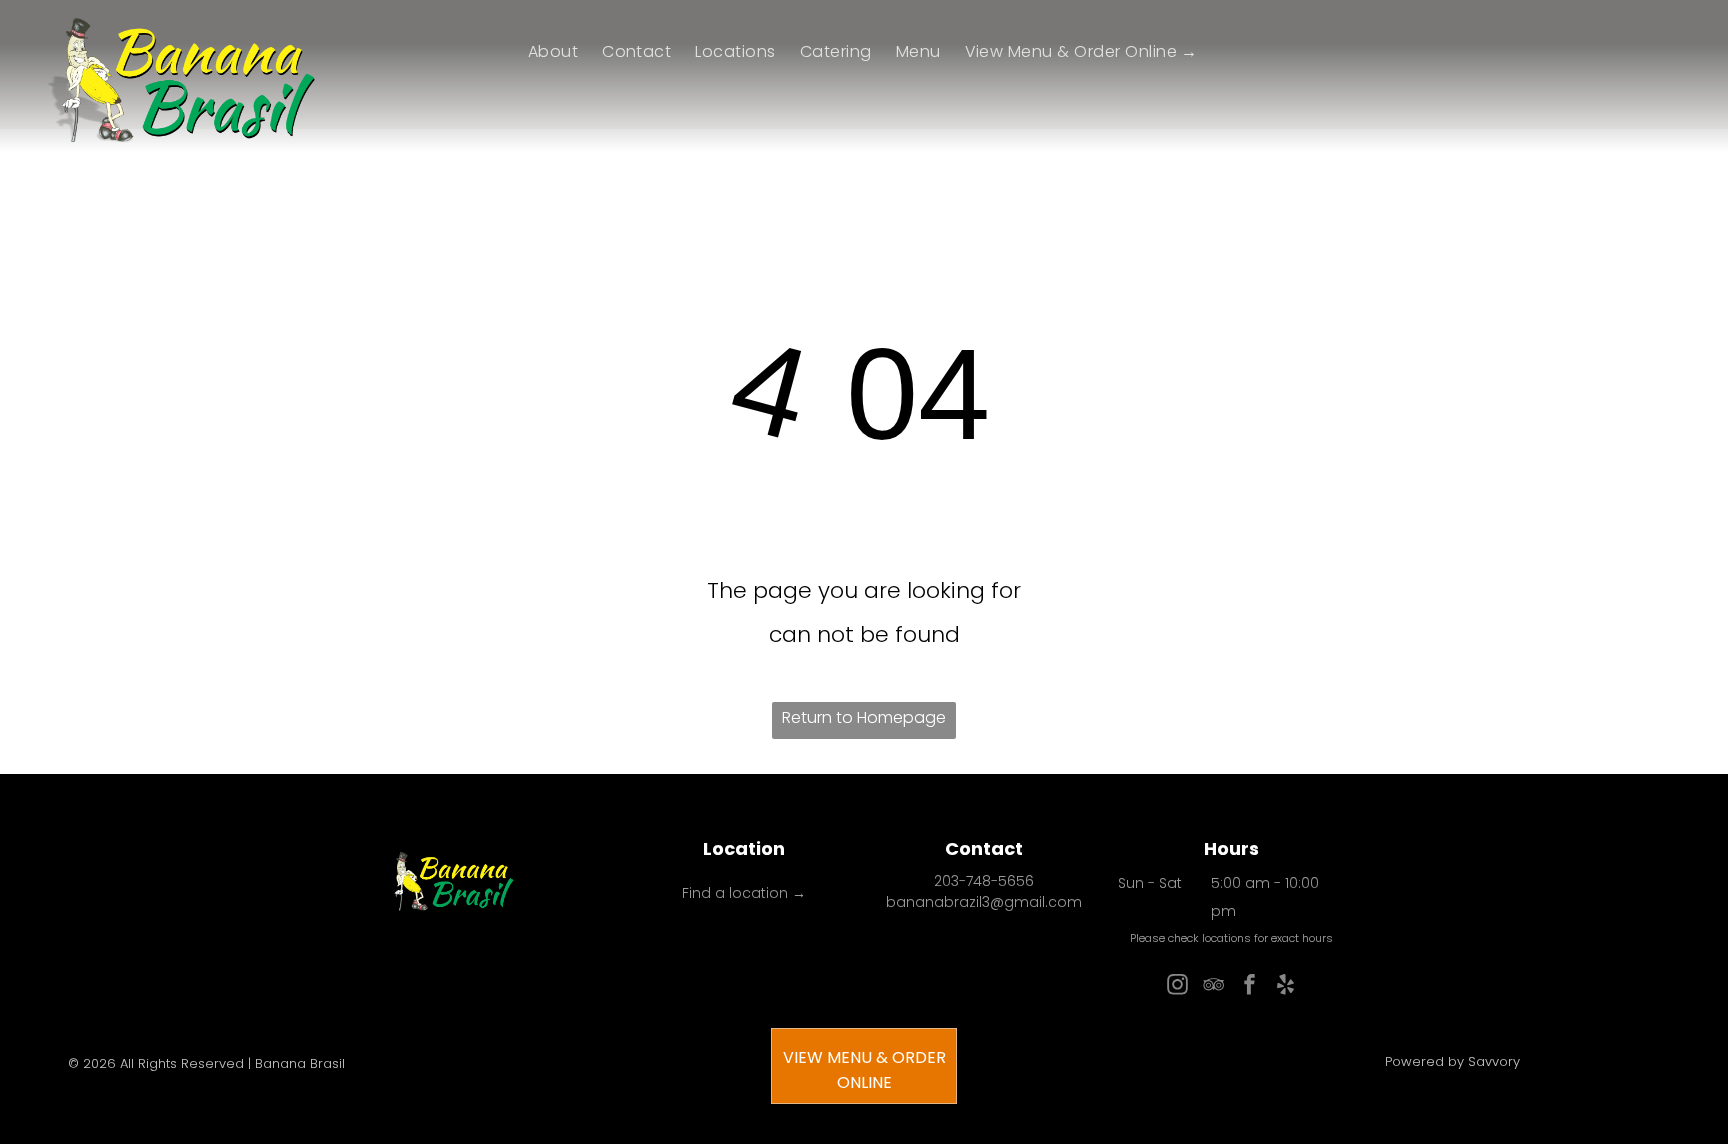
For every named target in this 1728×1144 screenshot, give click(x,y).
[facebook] (1249, 987)
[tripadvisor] (1213, 987)
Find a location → (744, 893)
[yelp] (1285, 987)
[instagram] (1177, 987)
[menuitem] (553, 52)
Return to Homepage (864, 717)
